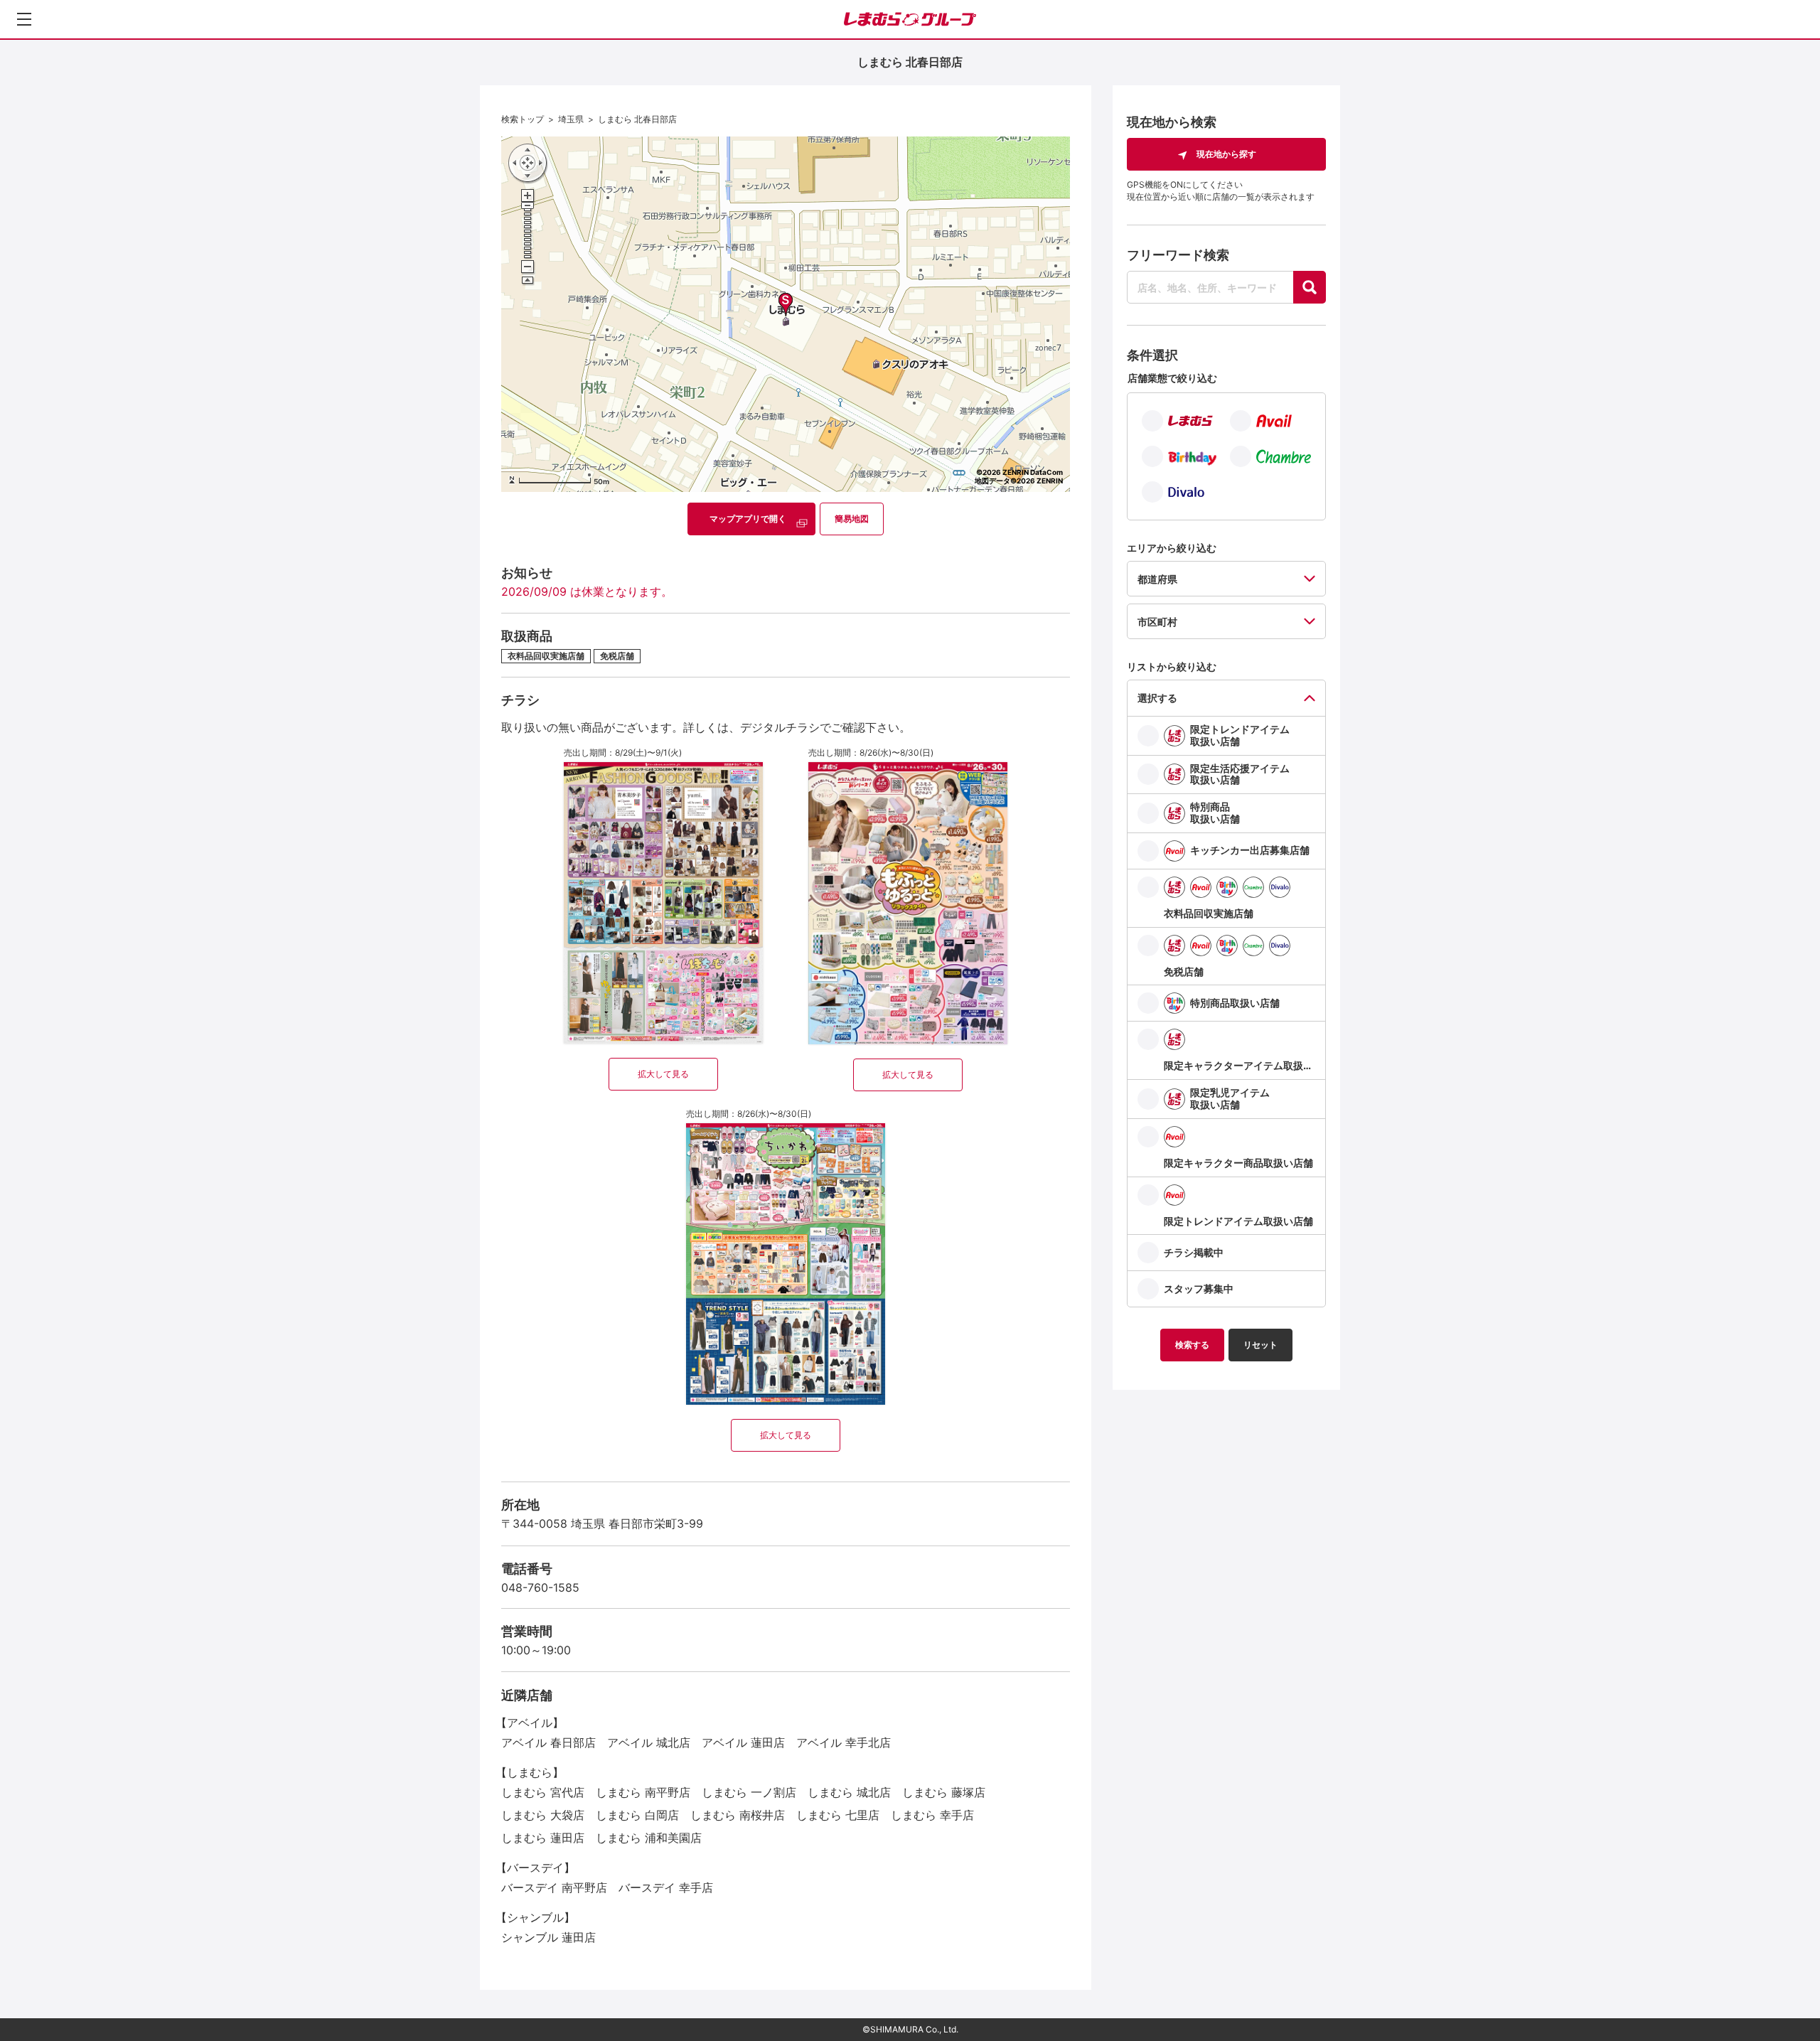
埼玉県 (571, 119)
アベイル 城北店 (649, 1742)
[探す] (1310, 287)
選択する (1157, 698)
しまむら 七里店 (838, 1815)
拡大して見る (663, 1074)
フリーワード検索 (1178, 255)
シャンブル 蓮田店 (548, 1937)
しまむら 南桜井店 (738, 1815)
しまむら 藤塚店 (944, 1792)
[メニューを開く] (24, 19)
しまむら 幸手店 (932, 1815)
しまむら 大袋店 (543, 1815)
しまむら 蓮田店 (543, 1838)
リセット (1260, 1345)
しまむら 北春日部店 (637, 119)
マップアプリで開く (748, 519)
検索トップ (523, 119)
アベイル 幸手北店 (844, 1742)
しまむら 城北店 (849, 1792)
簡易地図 (852, 519)
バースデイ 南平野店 (554, 1887)
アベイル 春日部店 (548, 1742)
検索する (1192, 1345)
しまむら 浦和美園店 (649, 1838)
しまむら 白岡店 (637, 1815)
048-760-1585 (540, 1587)
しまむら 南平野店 (643, 1792)
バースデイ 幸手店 (666, 1887)
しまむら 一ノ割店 (749, 1792)
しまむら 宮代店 (543, 1792)
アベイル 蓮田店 (743, 1742)
